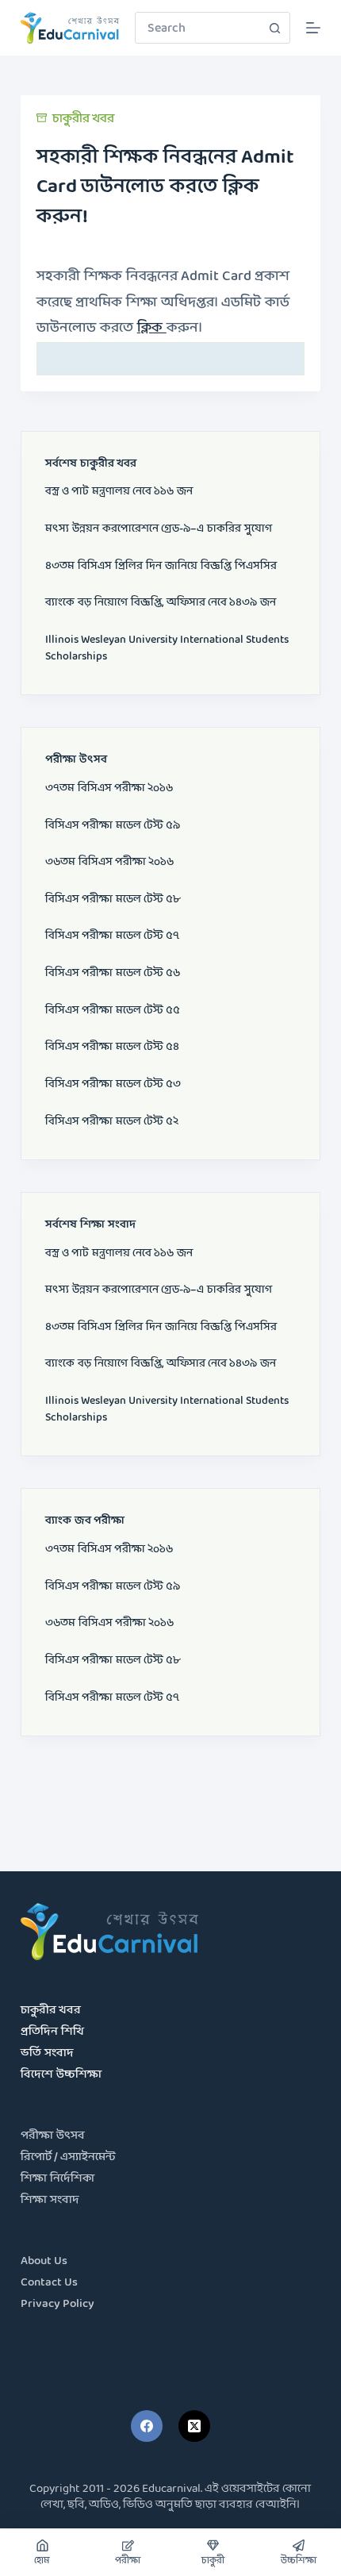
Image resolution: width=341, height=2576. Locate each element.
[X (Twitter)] (194, 2426)
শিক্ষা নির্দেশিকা (57, 2179)
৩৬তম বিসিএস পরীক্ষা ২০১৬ (109, 862)
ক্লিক (152, 328)
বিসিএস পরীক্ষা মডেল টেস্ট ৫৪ (112, 1047)
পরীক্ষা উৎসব (53, 2136)
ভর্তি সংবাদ (47, 2053)
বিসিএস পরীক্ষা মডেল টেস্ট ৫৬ (113, 973)
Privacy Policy (57, 2304)
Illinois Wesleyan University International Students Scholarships (167, 648)
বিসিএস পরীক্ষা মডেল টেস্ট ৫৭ (112, 936)
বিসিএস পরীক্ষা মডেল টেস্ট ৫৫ (113, 1011)
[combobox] (197, 28)
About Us (44, 2261)
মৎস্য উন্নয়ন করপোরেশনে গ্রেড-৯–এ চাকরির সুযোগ (159, 529)
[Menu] (313, 28)
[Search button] (274, 28)
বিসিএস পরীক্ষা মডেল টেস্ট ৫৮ (113, 900)
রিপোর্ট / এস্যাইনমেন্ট (68, 2157)
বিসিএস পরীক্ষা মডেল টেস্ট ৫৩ (113, 1084)
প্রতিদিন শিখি (52, 2032)
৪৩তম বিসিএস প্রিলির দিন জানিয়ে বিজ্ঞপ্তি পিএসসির (161, 566)
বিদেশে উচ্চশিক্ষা (61, 2075)
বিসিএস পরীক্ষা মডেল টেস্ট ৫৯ (113, 826)
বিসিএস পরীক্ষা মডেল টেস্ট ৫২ (112, 1122)
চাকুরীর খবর (83, 119)
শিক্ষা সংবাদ (50, 2200)
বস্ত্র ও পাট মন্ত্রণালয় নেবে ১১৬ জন (119, 492)
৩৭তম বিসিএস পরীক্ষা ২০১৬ (109, 788)
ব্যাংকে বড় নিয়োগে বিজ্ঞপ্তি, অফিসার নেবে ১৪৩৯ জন (161, 603)
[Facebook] (147, 2426)
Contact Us (49, 2283)
